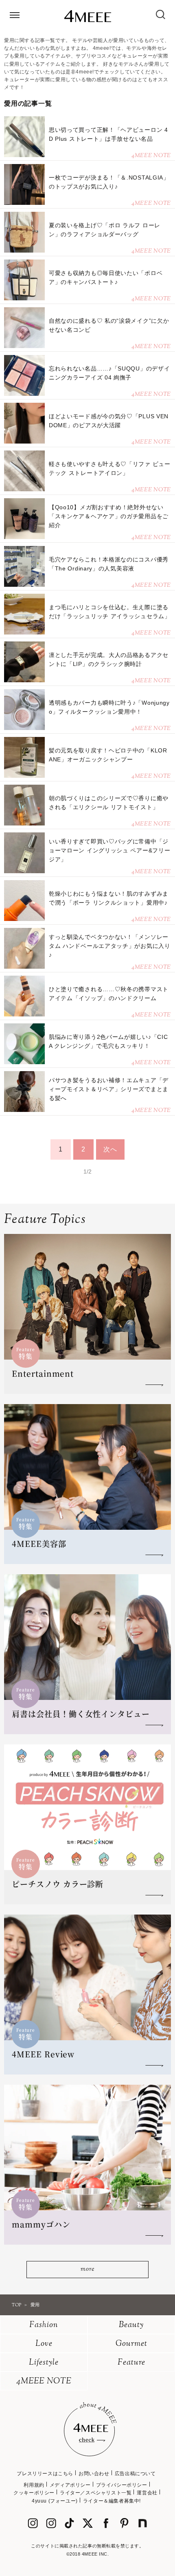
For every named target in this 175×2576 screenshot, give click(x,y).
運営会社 (147, 2493)
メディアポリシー (70, 2485)
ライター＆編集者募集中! (112, 2501)
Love (44, 2344)
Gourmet (131, 2344)
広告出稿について (135, 2474)
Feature (131, 2363)
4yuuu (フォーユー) (55, 2501)
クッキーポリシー (34, 2493)
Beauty (131, 2325)
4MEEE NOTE (44, 2382)
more (87, 2269)
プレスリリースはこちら (45, 2474)
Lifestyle (44, 2363)
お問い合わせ (94, 2474)
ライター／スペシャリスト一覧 (96, 2493)
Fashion (44, 2325)
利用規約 (34, 2485)
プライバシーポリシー (122, 2485)
